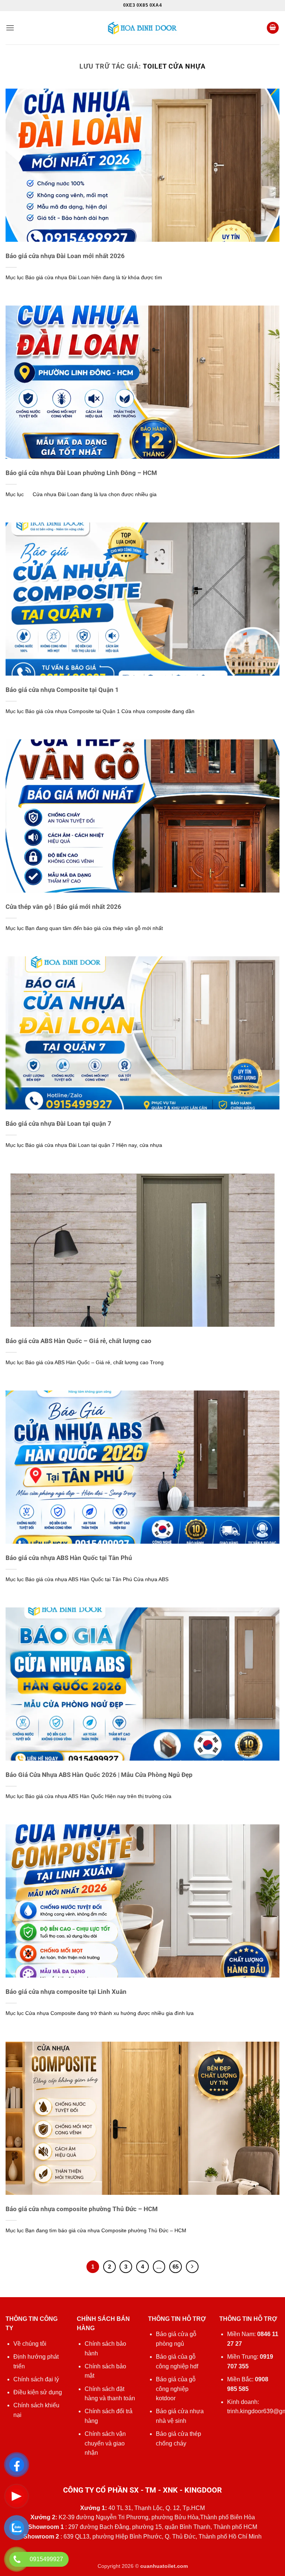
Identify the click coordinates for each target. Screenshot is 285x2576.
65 (176, 2267)
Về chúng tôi (30, 2344)
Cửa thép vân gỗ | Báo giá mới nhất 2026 (63, 907)
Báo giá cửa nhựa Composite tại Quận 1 (62, 690)
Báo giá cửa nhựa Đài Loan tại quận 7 (58, 1124)
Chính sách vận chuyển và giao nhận (105, 2443)
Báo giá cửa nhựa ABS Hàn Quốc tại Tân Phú (69, 1558)
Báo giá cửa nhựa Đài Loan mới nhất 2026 (65, 256)
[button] (10, 28)
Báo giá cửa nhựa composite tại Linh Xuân (66, 1992)
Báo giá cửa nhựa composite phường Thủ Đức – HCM (82, 2209)
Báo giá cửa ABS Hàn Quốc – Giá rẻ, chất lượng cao (78, 1341)
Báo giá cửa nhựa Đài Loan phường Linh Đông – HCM (81, 473)
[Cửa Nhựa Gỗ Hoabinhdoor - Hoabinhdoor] (142, 28)
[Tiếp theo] (192, 2267)
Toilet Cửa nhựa (174, 66)
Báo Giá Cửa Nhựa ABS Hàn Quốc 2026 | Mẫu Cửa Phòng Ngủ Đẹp (99, 1775)
